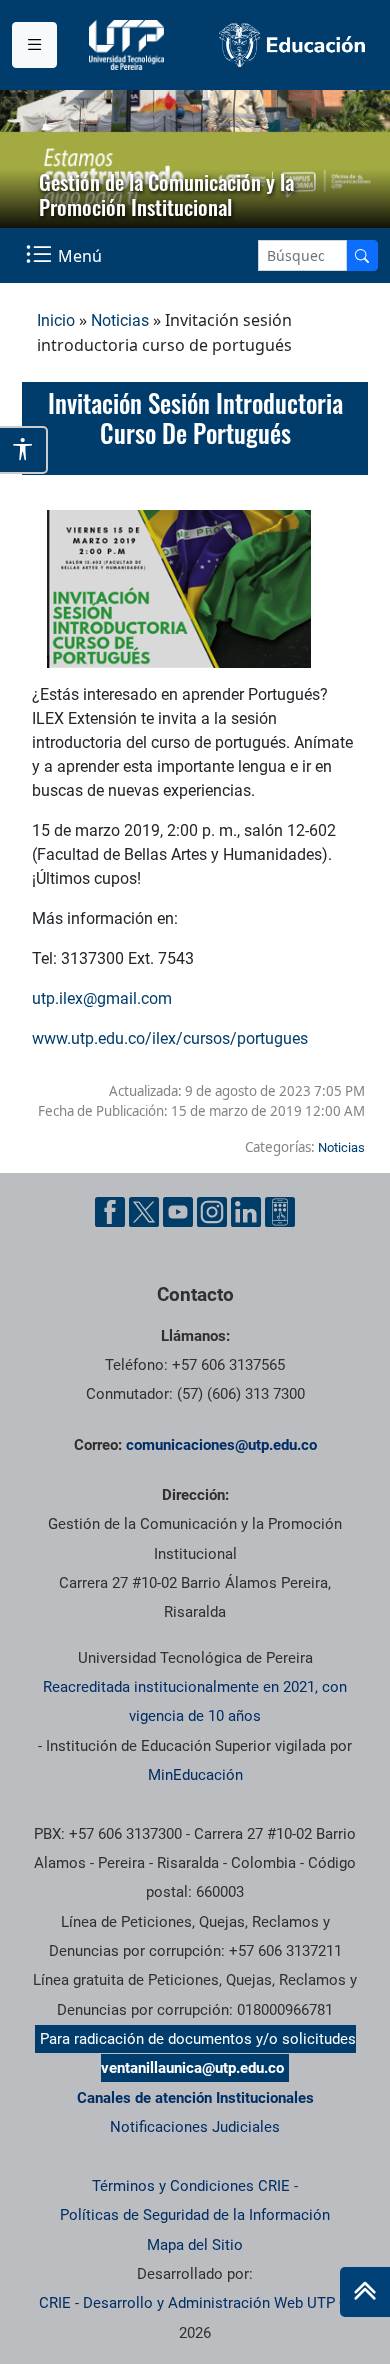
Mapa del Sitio (195, 2245)
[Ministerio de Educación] (292, 45)
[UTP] (129, 45)
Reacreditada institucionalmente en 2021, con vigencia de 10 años (195, 1701)
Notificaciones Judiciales (195, 2127)
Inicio (56, 320)
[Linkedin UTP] (246, 1212)
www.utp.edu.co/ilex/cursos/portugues (170, 1038)
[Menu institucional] (34, 45)
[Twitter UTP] (144, 1212)
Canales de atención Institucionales (195, 2098)
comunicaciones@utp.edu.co (221, 1445)
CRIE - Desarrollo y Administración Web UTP (187, 2303)
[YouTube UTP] (178, 1212)
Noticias (120, 320)
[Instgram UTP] (212, 1212)
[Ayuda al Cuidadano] (280, 1212)
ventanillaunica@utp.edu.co (192, 2068)
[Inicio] (365, 2292)
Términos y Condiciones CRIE (191, 2186)
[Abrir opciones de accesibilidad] (24, 450)
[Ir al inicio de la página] (365, 2292)
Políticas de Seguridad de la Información (195, 2215)
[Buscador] (362, 255)
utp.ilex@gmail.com (102, 998)
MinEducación (195, 1775)
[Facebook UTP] (110, 1212)
